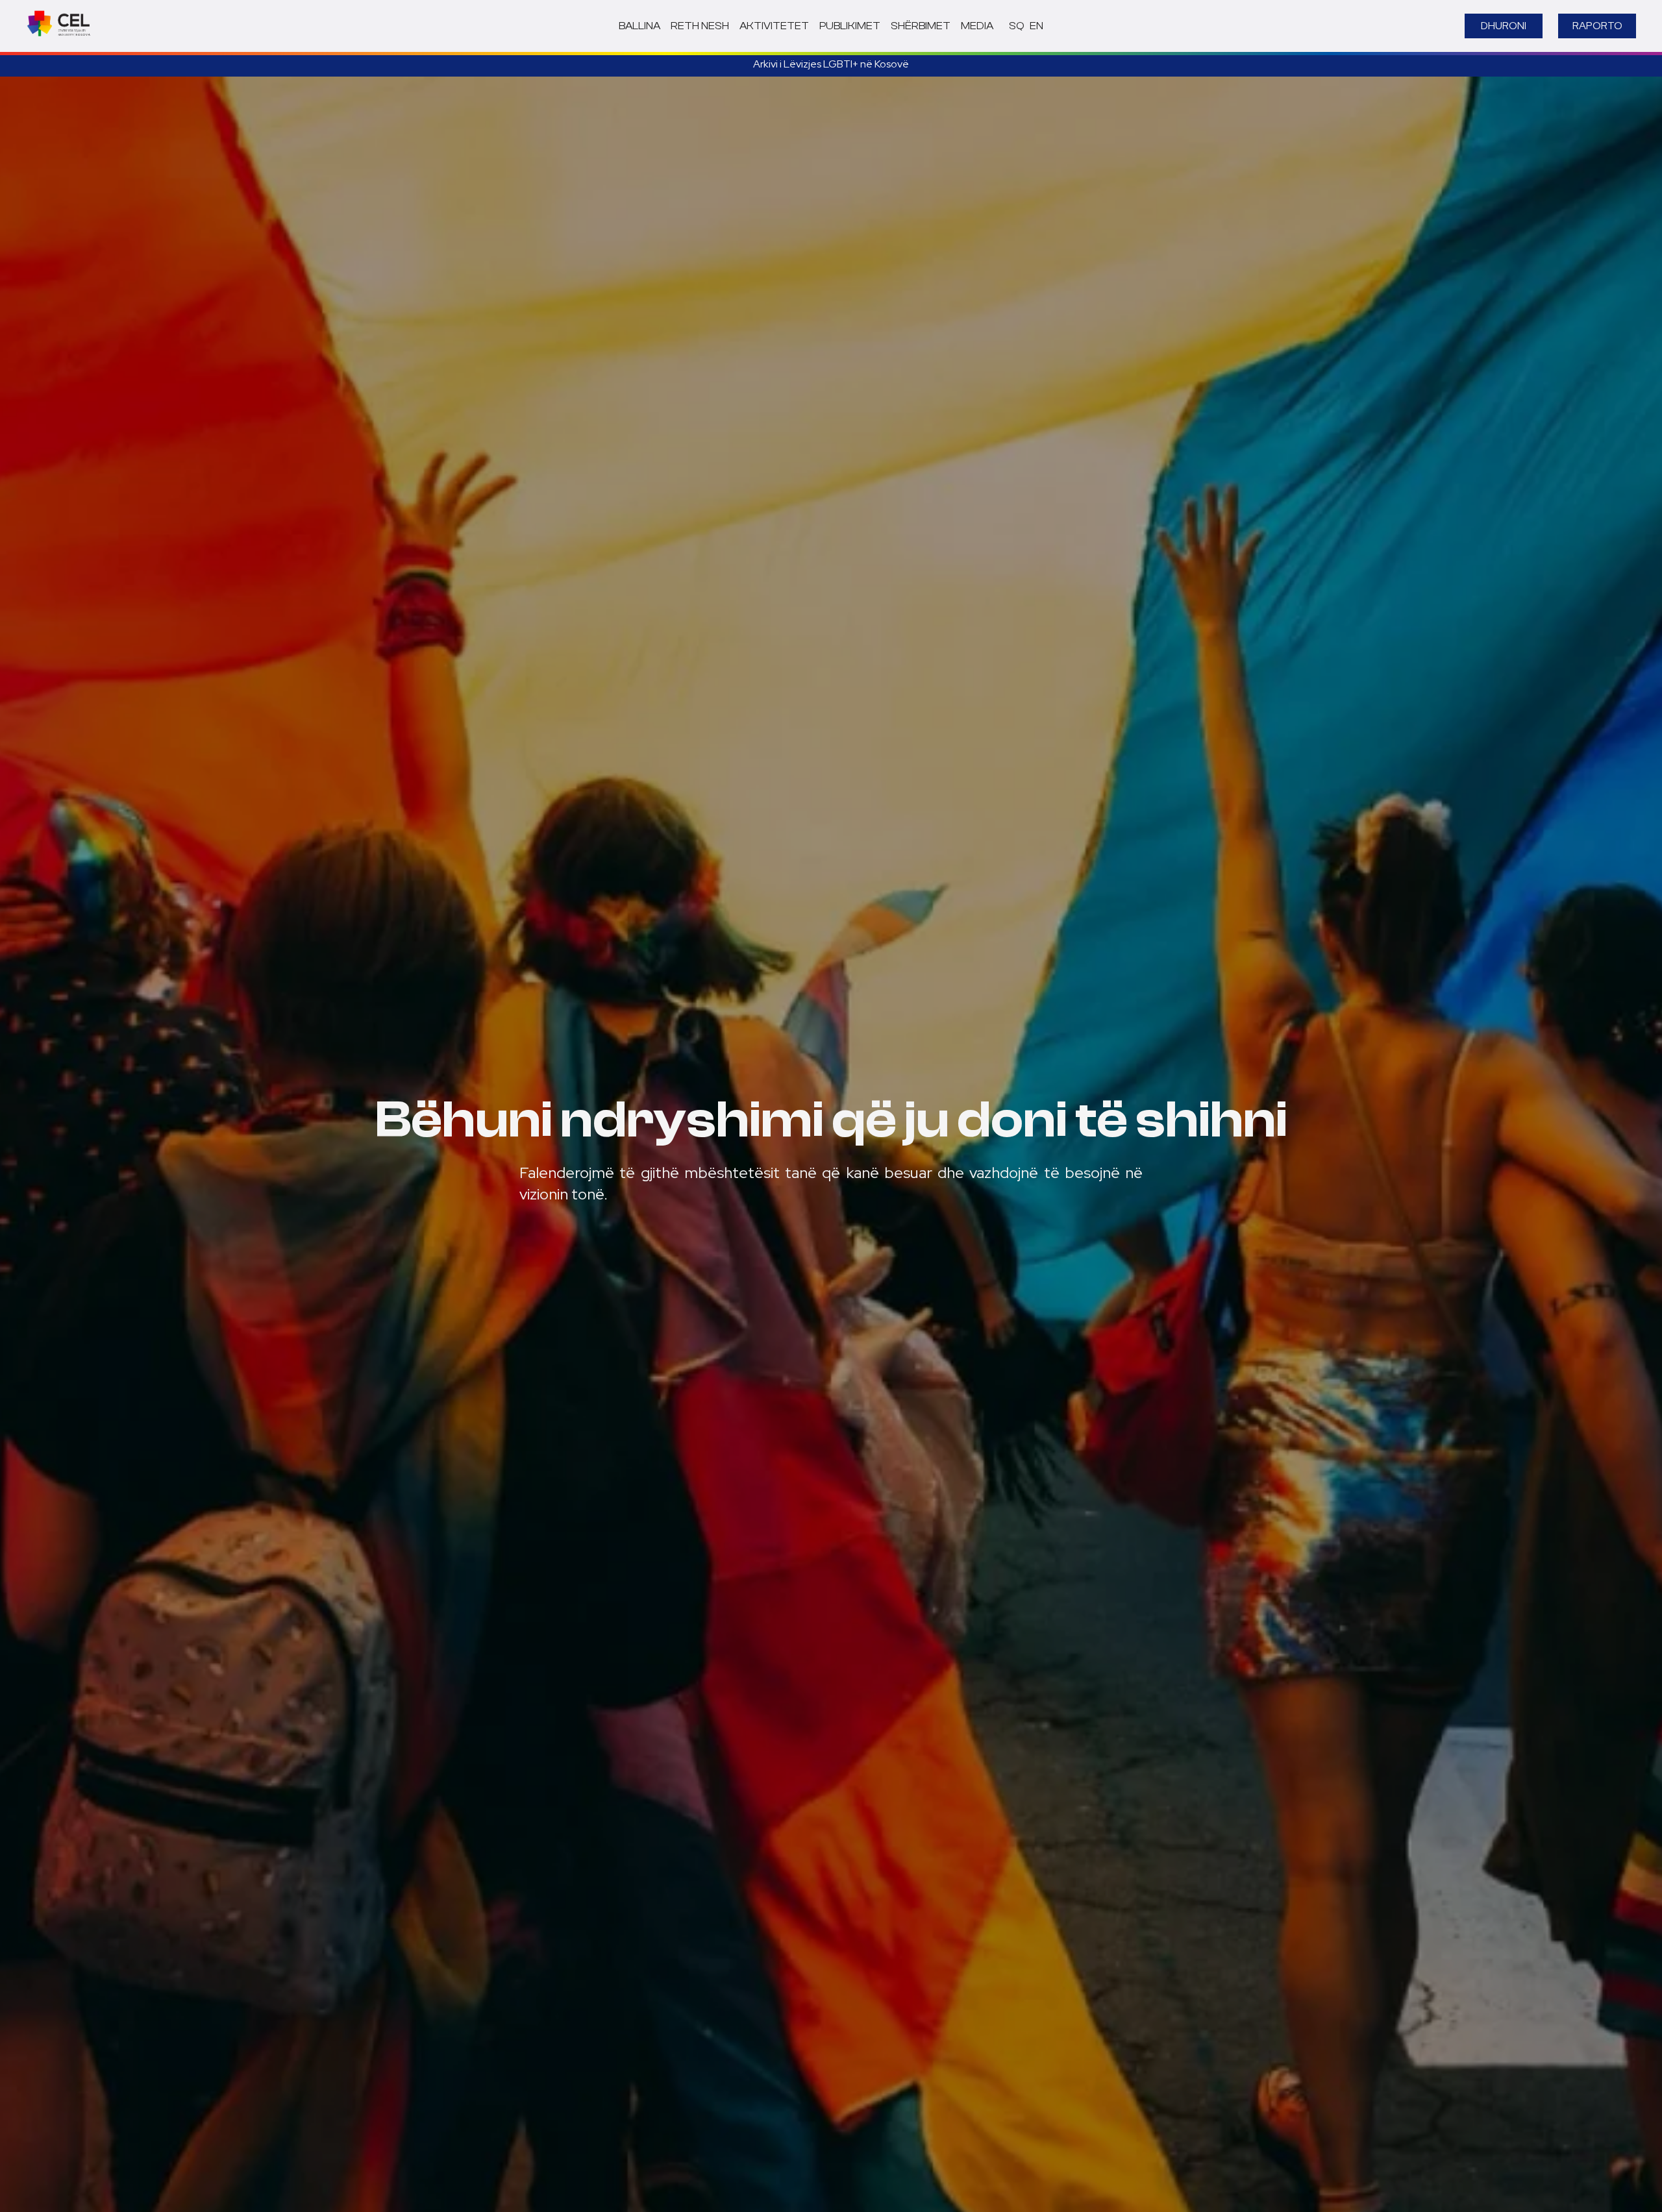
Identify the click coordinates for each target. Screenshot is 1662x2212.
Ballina (639, 26)
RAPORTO (1597, 26)
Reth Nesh (700, 26)
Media (977, 26)
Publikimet (850, 26)
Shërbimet (921, 26)
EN (1036, 26)
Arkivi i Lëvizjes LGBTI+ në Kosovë (831, 64)
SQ (1017, 26)
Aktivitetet (774, 26)
